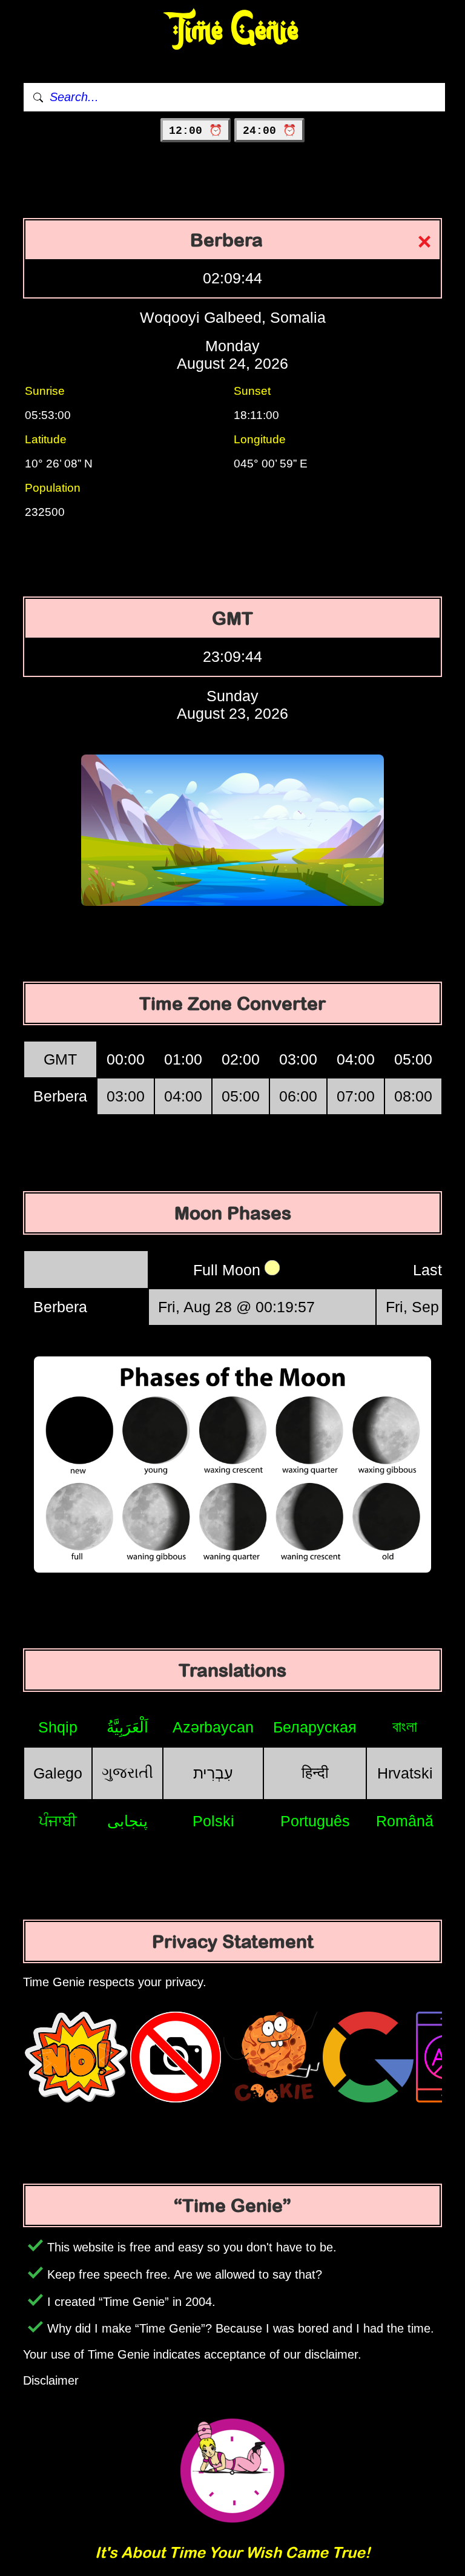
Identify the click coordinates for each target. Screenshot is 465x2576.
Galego (58, 1773)
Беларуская (315, 1727)
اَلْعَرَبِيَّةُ (127, 1727)
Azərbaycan (213, 1727)
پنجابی (127, 1821)
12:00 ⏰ (196, 131)
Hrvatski (405, 1773)
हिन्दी (315, 1772)
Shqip (58, 1727)
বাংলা (405, 1726)
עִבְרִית (213, 1773)
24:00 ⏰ (269, 131)
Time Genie (233, 31)
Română (405, 1821)
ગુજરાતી (127, 1772)
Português (315, 1821)
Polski (213, 1821)
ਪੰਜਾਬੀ (58, 1821)
